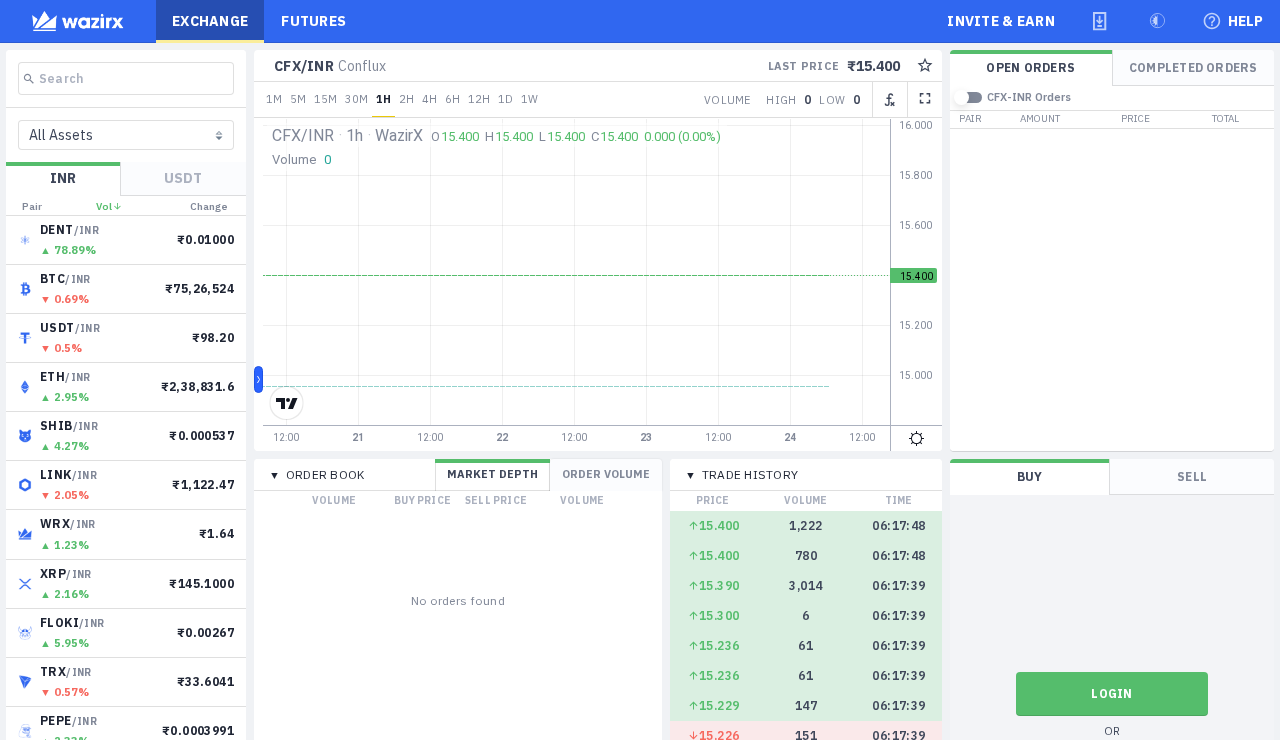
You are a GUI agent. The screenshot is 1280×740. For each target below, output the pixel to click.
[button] (1100, 21)
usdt (183, 178)
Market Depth (492, 474)
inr (63, 178)
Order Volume (606, 474)
